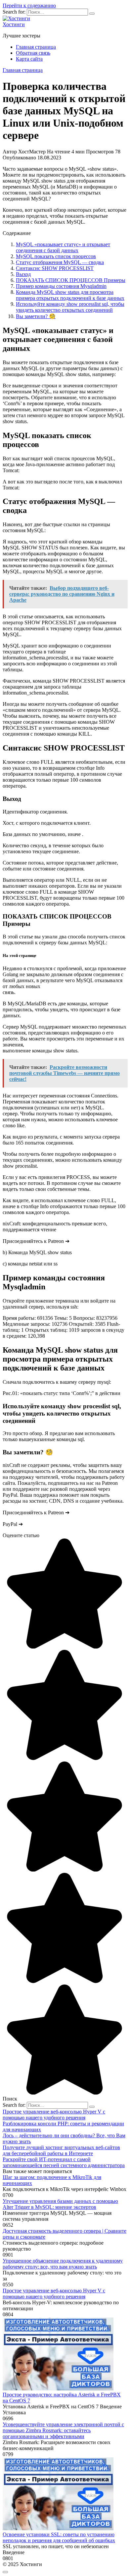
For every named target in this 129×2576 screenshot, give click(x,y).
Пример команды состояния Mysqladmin (61, 286)
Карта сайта (29, 59)
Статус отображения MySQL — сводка (60, 262)
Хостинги (14, 24)
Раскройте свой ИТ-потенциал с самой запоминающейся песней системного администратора (64, 2162)
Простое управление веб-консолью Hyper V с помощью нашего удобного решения (54, 2115)
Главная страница (36, 47)
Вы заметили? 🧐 (36, 316)
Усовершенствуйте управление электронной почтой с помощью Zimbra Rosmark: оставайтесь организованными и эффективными (63, 2430)
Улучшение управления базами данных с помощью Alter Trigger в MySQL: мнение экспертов (60, 2204)
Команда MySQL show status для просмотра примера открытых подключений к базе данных (70, 295)
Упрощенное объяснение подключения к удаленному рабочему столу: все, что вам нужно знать (63, 2264)
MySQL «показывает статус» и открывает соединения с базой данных (63, 247)
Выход (23, 274)
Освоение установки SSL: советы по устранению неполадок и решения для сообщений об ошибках (59, 2537)
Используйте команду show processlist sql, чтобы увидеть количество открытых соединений (70, 307)
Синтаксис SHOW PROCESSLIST (55, 268)
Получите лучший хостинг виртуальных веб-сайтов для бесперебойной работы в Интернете (61, 2150)
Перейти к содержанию (29, 5)
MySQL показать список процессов (56, 256)
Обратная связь (33, 53)
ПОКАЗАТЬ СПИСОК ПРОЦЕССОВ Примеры (71, 280)
